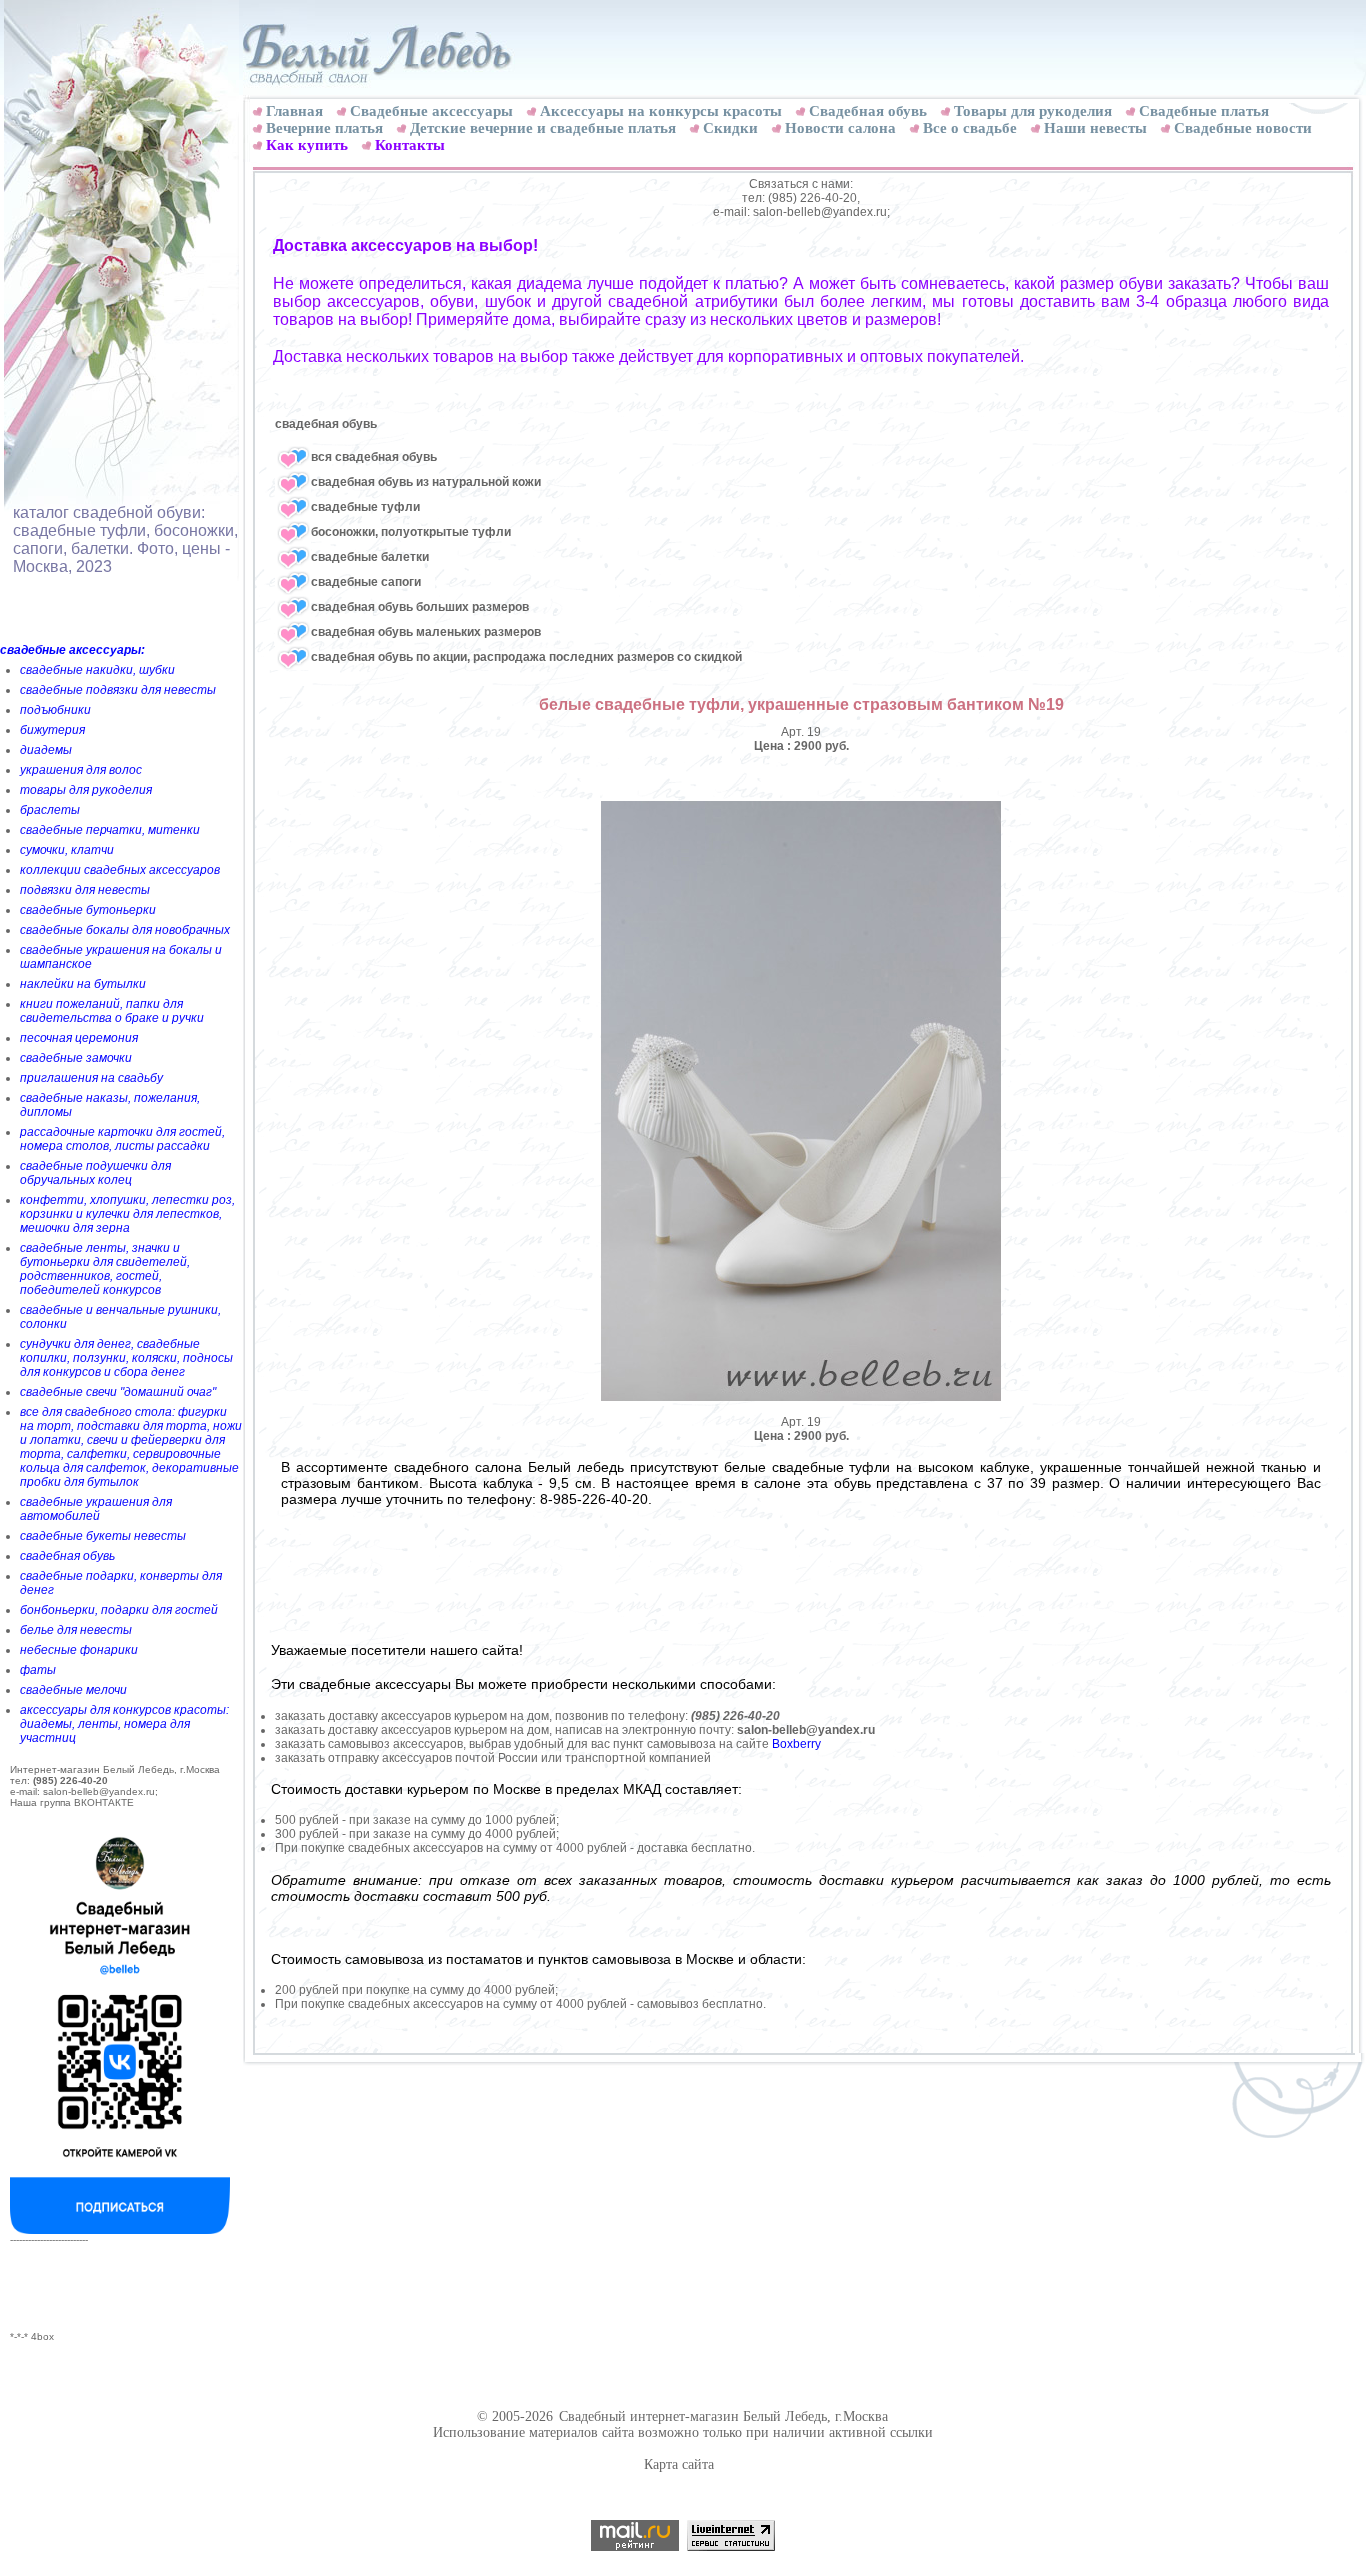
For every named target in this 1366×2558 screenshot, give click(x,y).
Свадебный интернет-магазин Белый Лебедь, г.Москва (723, 2416)
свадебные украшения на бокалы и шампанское (121, 957)
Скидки (730, 128)
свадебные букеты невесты (103, 1536)
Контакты (410, 145)
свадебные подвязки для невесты (118, 690)
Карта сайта (679, 2464)
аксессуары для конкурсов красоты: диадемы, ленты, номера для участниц (124, 1724)
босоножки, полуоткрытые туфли (411, 532)
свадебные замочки (76, 1058)
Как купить (307, 145)
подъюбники (55, 710)
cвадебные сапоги (366, 582)
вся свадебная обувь (374, 457)
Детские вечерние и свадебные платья (543, 128)
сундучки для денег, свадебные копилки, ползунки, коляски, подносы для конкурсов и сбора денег (126, 1358)
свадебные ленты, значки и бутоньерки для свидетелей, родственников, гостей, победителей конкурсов (105, 1269)
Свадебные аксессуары (431, 111)
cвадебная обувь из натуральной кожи (426, 482)
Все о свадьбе (970, 128)
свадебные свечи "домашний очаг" (118, 1392)
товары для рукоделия (86, 790)
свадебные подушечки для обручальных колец (95, 1173)
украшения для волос (81, 770)
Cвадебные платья (1204, 111)
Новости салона (840, 128)
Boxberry (796, 1744)
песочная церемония (79, 1038)
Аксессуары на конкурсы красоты (661, 111)
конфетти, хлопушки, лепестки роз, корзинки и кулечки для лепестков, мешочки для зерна (127, 1214)
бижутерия (52, 730)
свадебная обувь (67, 1556)
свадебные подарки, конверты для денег (121, 1583)
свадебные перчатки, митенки (110, 830)
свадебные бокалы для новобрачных (125, 930)
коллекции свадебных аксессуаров (120, 870)
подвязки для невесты (85, 890)
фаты (38, 1670)
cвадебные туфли (365, 507)
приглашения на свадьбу (91, 1078)
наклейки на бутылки (83, 984)
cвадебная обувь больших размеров (420, 607)
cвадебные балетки (370, 557)
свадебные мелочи (73, 1690)
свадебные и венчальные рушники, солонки (120, 1317)
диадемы (46, 750)
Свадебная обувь (868, 111)
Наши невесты (1095, 128)
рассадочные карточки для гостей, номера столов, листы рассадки (122, 1139)
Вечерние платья (324, 128)
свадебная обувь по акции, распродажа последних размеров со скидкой (526, 657)
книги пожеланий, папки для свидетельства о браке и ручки (112, 1011)
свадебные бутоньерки (88, 910)
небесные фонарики (79, 1650)
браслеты (50, 810)
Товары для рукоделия (1033, 111)
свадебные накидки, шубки (97, 670)
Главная (294, 111)
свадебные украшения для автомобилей (96, 1509)
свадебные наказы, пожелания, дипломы (110, 1105)
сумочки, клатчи (67, 850)
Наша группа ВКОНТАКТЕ (72, 1802)
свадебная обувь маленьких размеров (426, 632)
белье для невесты (76, 1630)
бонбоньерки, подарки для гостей (119, 1610)
